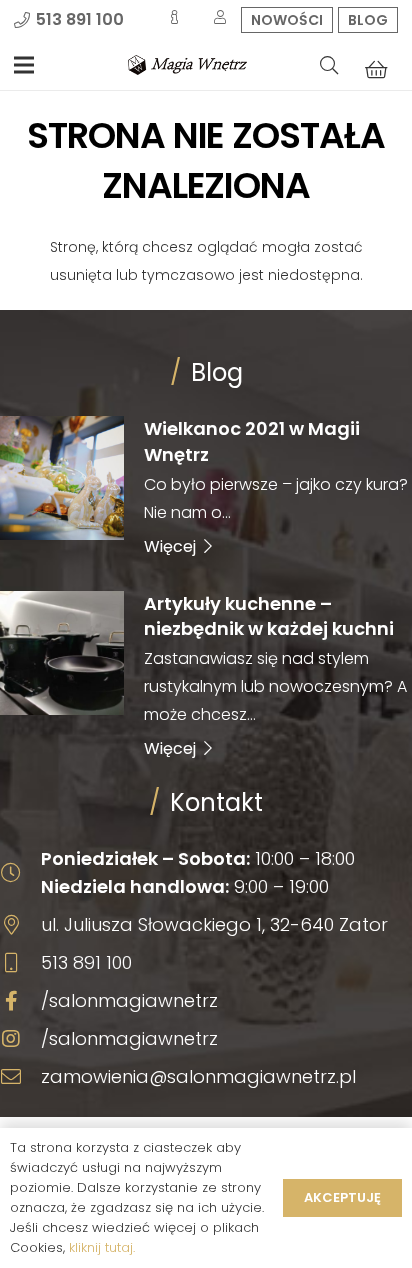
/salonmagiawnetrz (129, 1000)
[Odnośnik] (187, 65)
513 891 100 (86, 962)
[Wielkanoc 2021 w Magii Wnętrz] (206, 486)
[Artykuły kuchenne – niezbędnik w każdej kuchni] (206, 675)
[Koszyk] (376, 69)
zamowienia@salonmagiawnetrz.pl (198, 1076)
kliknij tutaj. (102, 1247)
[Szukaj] (329, 65)
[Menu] (24, 65)
